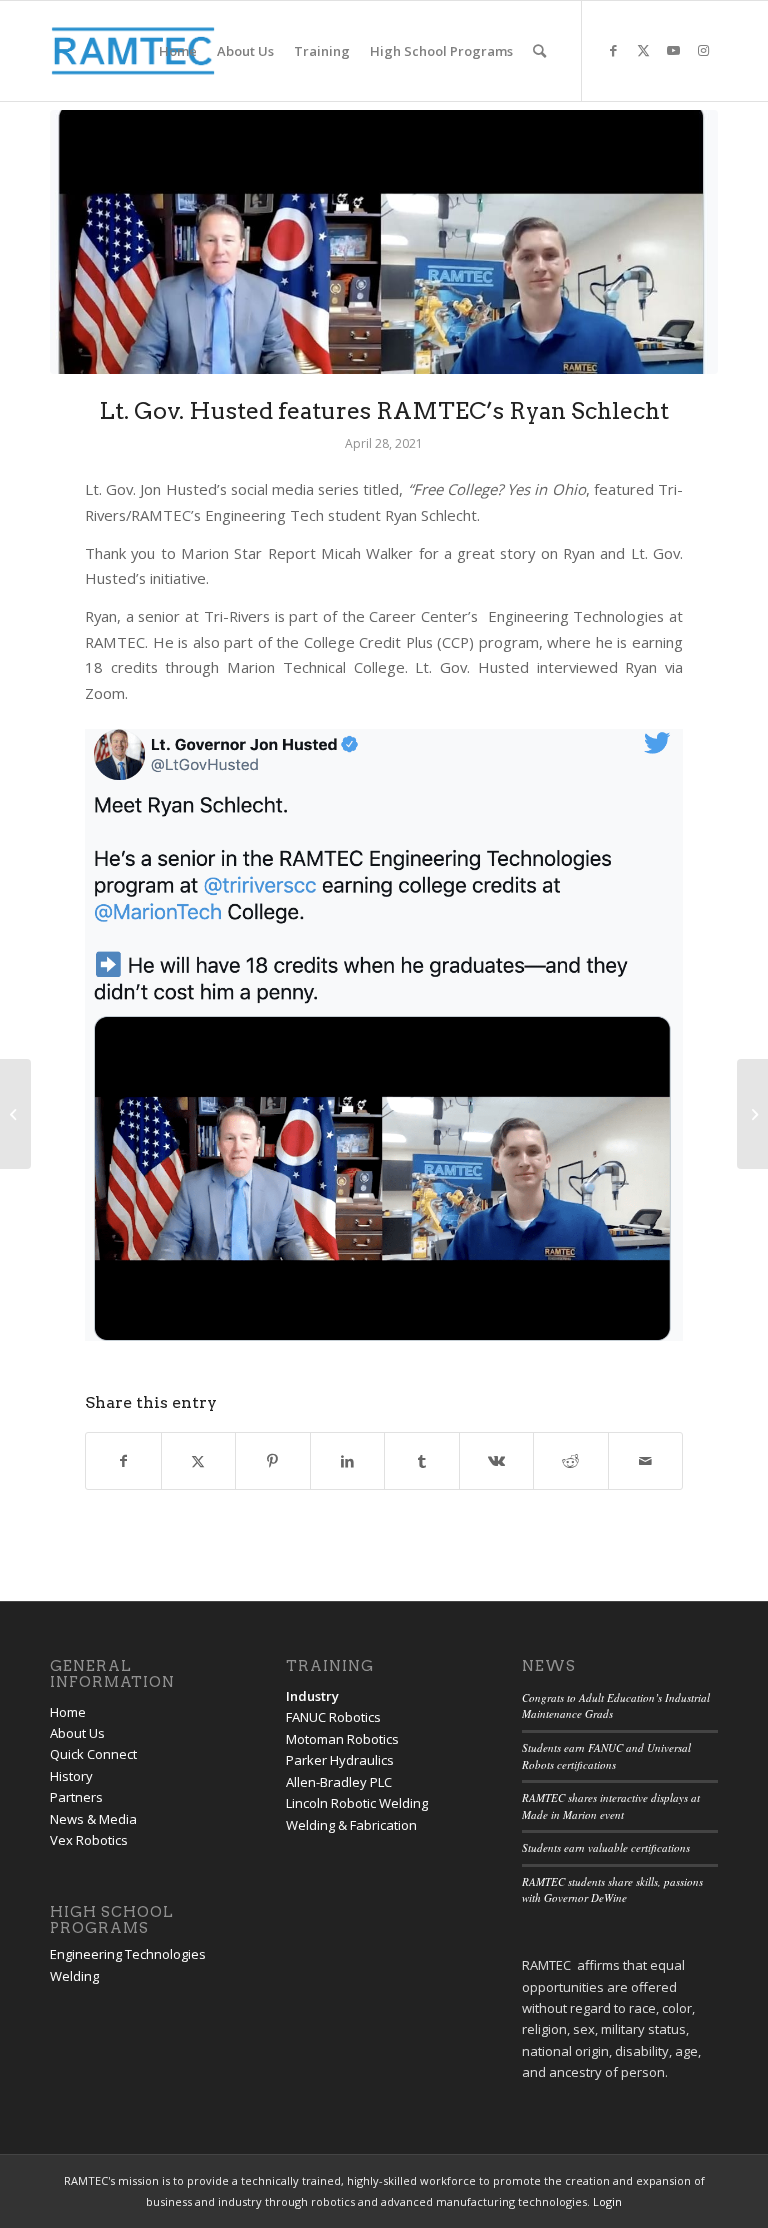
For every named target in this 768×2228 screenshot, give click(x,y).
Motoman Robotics (342, 1739)
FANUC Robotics (333, 1717)
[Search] (539, 51)
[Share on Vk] (497, 1461)
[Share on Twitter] (199, 1461)
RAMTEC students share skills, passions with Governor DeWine (612, 1890)
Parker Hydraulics (340, 1760)
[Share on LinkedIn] (348, 1461)
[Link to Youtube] (673, 50)
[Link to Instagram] (703, 50)
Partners (76, 1797)
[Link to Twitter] (643, 50)
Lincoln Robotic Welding (357, 1803)
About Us (77, 1733)
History (71, 1776)
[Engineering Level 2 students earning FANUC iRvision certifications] (752, 1114)
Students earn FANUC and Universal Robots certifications (606, 1756)
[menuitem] (178, 51)
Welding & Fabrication (351, 1825)
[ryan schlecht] (384, 242)
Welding (74, 1976)
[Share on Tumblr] (422, 1461)
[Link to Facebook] (613, 50)
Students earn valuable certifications (606, 1847)
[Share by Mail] (646, 1461)
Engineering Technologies (128, 1954)
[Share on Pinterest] (273, 1461)
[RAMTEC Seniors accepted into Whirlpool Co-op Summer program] (15, 1114)
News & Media (93, 1819)
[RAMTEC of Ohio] (133, 51)
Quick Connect (93, 1754)
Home (68, 1712)
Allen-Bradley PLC (339, 1782)
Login (607, 2201)
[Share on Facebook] (123, 1461)
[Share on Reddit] (571, 1461)
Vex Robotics (89, 1840)
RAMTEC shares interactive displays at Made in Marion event (611, 1806)
